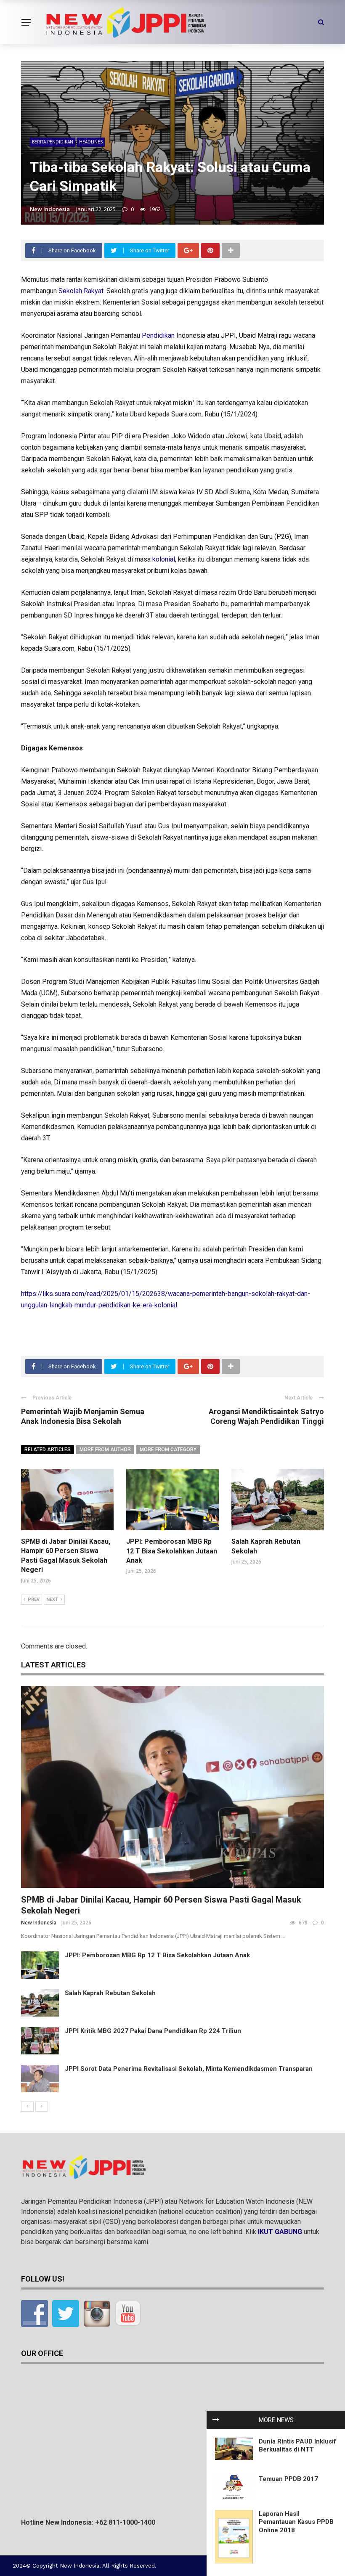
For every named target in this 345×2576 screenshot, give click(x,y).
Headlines (91, 142)
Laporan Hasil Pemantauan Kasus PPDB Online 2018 (296, 2522)
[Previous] (27, 2107)
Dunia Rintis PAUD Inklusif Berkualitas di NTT (297, 2446)
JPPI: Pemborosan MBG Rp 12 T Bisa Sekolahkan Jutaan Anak (172, 1551)
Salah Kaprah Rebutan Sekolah (110, 1993)
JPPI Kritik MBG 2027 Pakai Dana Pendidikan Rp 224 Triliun (153, 2031)
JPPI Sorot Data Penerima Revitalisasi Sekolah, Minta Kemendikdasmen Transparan (189, 2069)
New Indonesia (50, 209)
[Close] (216, 2420)
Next (52, 1599)
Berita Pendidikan (53, 142)
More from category (168, 1450)
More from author (105, 1450)
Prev (34, 1599)
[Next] (42, 2107)
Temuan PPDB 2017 (288, 2479)
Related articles (48, 1450)
